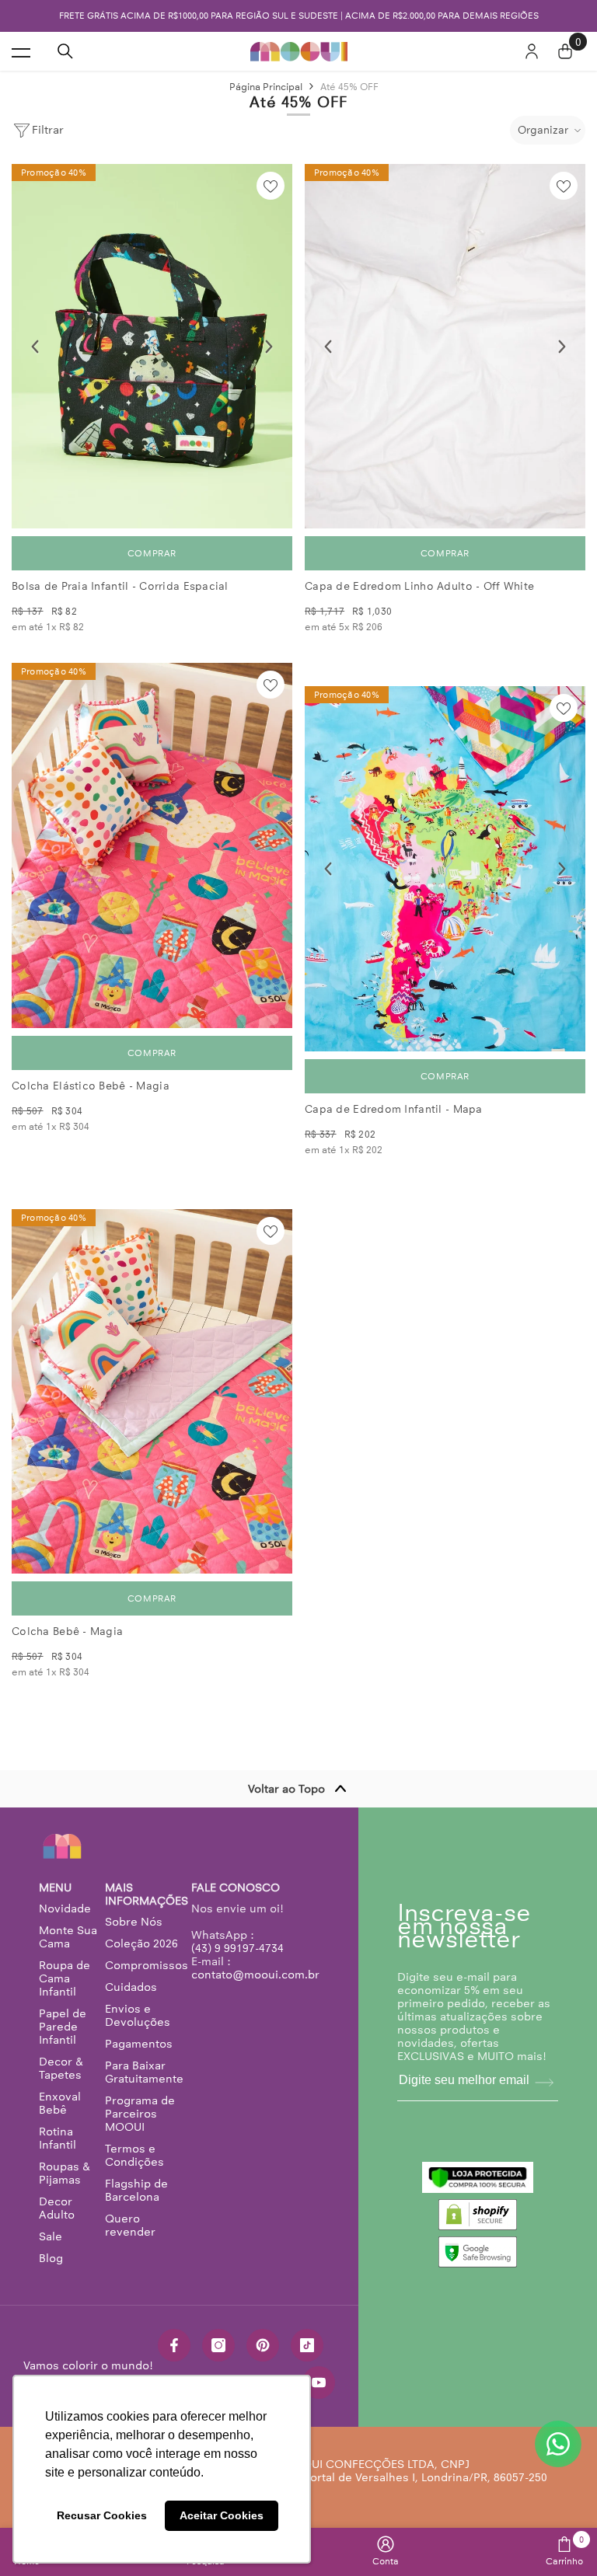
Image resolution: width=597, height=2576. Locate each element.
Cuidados (131, 1987)
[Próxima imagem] (269, 347)
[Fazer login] (532, 51)
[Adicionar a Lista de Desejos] (271, 186)
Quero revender (130, 2225)
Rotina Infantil (58, 2138)
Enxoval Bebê (60, 2103)
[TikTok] (307, 2345)
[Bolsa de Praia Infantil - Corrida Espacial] (152, 346)
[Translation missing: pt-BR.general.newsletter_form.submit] (544, 2083)
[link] (386, 2551)
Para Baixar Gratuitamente (144, 2072)
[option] (298, 16)
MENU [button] (55, 1888)
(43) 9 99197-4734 (237, 1948)
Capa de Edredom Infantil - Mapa (394, 1109)
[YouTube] (319, 2383)
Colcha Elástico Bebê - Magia (91, 1086)
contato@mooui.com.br (255, 1975)
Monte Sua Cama (68, 1937)
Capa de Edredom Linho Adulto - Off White (419, 586)
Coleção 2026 (141, 1943)
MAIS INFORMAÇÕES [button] (147, 1895)
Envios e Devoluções (138, 2015)
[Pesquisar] (65, 51)
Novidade (65, 1908)
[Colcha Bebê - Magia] (152, 1391)
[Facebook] (174, 2345)
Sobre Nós (134, 1922)
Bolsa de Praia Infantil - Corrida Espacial (120, 586)
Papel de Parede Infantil (63, 2027)
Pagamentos (139, 2044)
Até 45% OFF (349, 87)
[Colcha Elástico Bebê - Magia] (152, 845)
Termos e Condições (134, 2155)
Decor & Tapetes (61, 2068)
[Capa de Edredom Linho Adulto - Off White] (445, 346)
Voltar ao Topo (286, 1789)
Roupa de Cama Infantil (65, 1978)
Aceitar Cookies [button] (222, 2515)
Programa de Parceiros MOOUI (140, 2114)
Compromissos (147, 1965)
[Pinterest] (263, 2345)
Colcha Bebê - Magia (67, 1631)
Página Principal (266, 87)
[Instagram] (218, 2345)
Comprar (152, 553)
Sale (51, 2236)
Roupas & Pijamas (65, 2173)
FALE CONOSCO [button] (236, 1888)
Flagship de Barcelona (136, 2190)
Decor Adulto (57, 2208)
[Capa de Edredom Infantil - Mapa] (445, 868)
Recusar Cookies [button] (102, 2515)
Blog (51, 2258)
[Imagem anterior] (35, 347)
